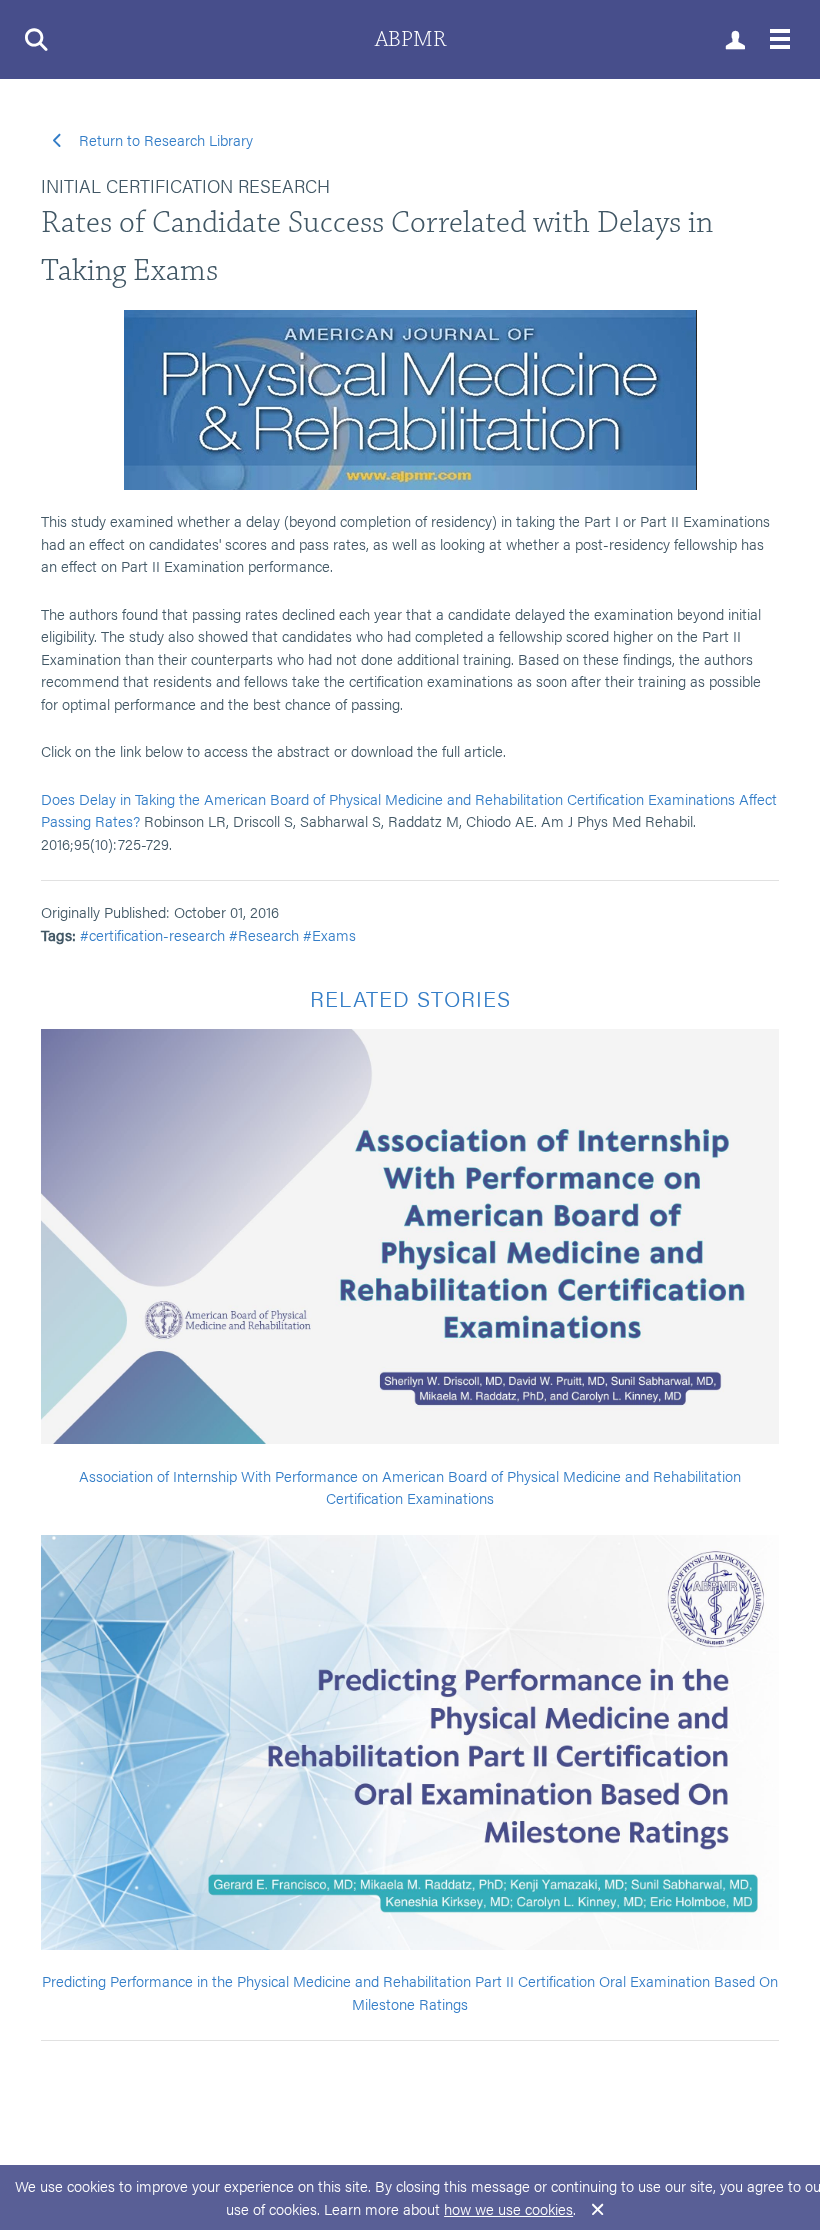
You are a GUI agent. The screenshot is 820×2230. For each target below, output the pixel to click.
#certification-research (152, 934)
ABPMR (410, 39)
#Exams (329, 934)
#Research (264, 934)
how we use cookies (508, 2208)
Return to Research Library (164, 139)
